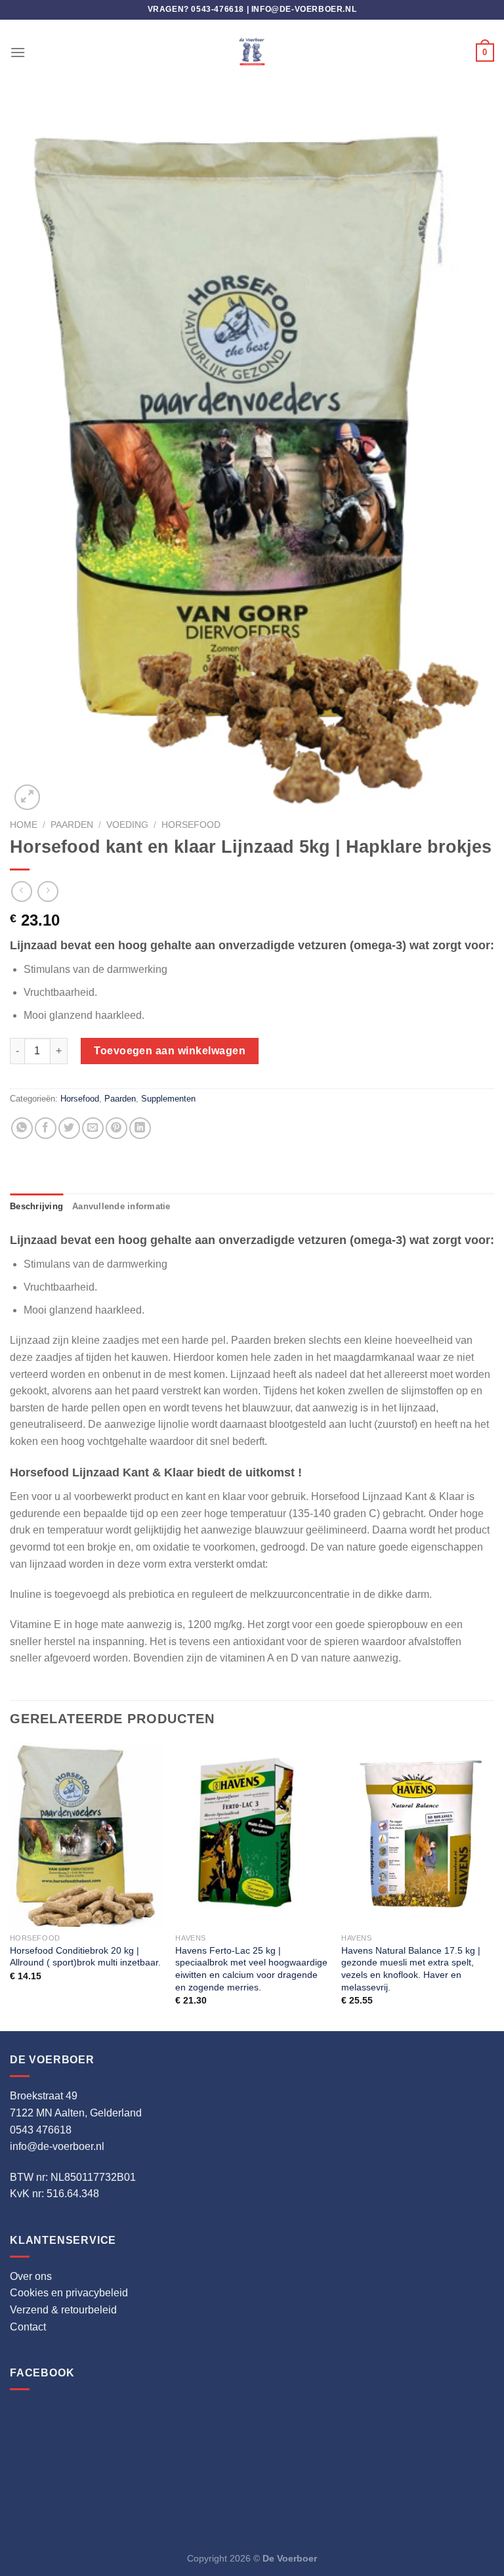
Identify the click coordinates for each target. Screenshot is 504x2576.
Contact (28, 2327)
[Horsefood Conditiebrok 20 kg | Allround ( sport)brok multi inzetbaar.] (86, 1835)
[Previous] (10, 1886)
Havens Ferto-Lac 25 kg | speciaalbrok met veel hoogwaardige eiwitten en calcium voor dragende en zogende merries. (251, 1969)
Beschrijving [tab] (36, 1206)
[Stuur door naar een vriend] (93, 1128)
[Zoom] (27, 797)
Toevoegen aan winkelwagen (170, 1051)
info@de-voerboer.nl (304, 9)
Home (24, 825)
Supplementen (168, 1099)
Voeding (127, 825)
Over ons (31, 2276)
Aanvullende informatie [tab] (121, 1206)
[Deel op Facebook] (46, 1128)
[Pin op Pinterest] (116, 1128)
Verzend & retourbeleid (63, 2310)
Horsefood (191, 825)
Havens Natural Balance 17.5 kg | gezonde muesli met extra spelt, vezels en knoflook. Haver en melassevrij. (411, 1969)
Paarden (72, 825)
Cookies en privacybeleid (69, 2293)
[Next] (493, 1886)
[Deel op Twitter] (69, 1128)
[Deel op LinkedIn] (140, 1128)
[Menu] (18, 52)
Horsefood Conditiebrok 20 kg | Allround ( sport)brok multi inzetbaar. (85, 1957)
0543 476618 (41, 2130)
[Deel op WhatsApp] (22, 1128)
